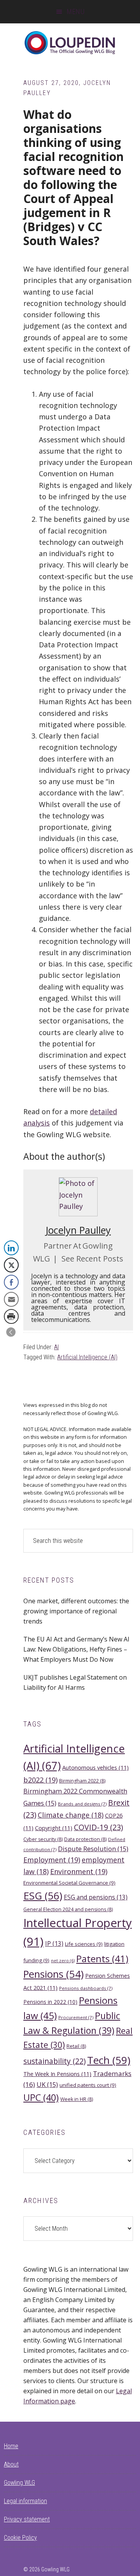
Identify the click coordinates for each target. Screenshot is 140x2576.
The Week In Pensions (57, 2074)
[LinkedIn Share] (11, 1248)
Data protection (85, 1839)
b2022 (40, 1780)
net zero (63, 1961)
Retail (76, 2046)
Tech (109, 2060)
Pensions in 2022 (50, 2002)
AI (56, 1347)
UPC (41, 2097)
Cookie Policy (20, 2538)
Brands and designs (82, 1804)
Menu (76, 11)
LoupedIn (70, 43)
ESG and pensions (96, 1897)
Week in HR (77, 2099)
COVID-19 (98, 1827)
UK (47, 2084)
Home (11, 2446)
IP (54, 1943)
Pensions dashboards (86, 1988)
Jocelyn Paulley (78, 1230)
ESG (43, 1896)
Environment (79, 1871)
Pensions (53, 1974)
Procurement (76, 2017)
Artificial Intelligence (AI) (87, 1357)
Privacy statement (27, 2519)
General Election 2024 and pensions (68, 1909)
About (11, 2464)
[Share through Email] (11, 1299)
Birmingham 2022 (82, 1781)
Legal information (25, 2501)
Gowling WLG (19, 2483)
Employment (52, 1860)
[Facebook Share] (11, 1282)
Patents (102, 1959)
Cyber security (43, 1839)
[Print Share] (11, 1316)
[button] (11, 1332)
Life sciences (84, 1944)
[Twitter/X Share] (11, 1265)
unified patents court (88, 2085)
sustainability (54, 2061)
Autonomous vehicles (95, 1767)
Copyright (54, 1828)
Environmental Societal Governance (69, 1883)
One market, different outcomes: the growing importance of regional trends (76, 1611)
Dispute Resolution (93, 1849)
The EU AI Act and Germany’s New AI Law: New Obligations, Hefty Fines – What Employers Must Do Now (76, 1649)
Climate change (71, 1815)
